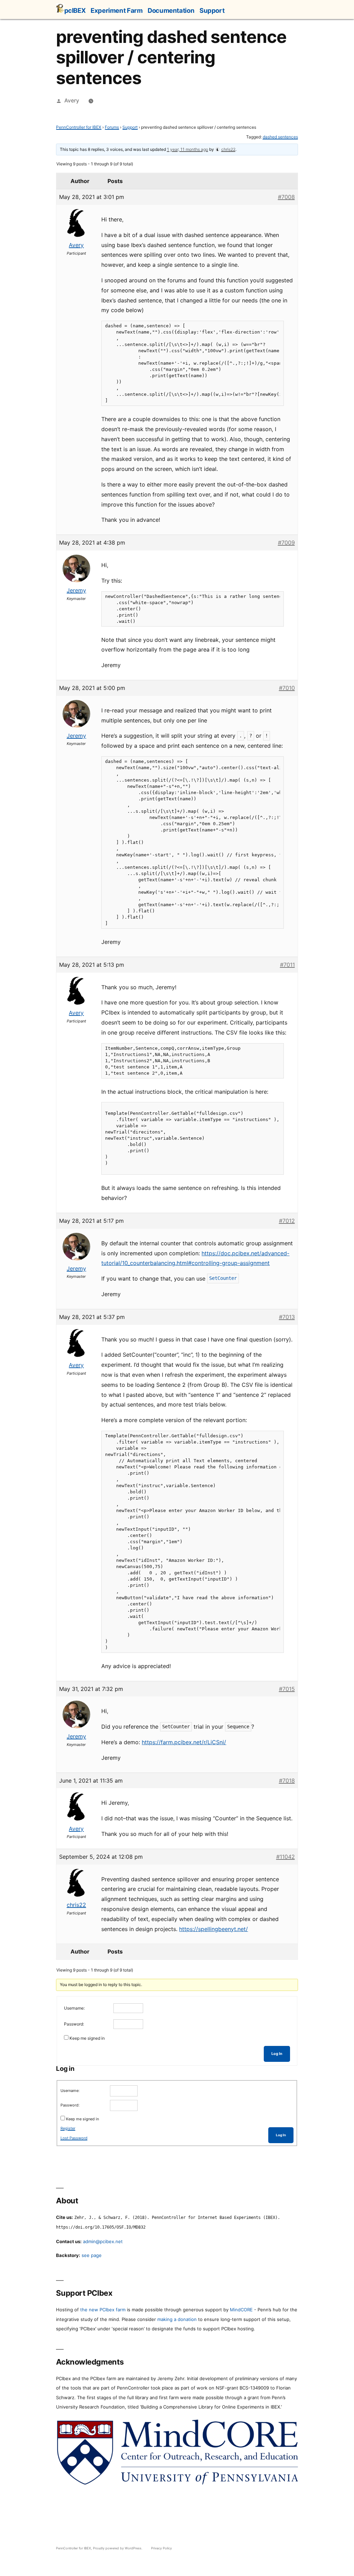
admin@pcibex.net (103, 2241)
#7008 (286, 197)
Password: (74, 2024)
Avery (72, 101)
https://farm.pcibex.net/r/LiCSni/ (184, 1742)
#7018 (287, 1781)
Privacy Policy (161, 2548)
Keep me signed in (87, 2038)
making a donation (177, 2319)
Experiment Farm (117, 10)
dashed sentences (280, 137)
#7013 (287, 1317)
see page (92, 2255)
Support (212, 10)
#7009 (286, 543)
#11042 (286, 1857)
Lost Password (74, 2138)
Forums (112, 127)
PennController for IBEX (79, 127)
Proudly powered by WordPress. (118, 2548)
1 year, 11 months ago (188, 149)
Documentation (171, 10)
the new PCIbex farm (103, 2310)
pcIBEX (75, 10)
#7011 (287, 965)
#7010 (287, 688)
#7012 (287, 1221)
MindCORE (241, 2310)
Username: (74, 2008)
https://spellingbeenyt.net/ (213, 1929)
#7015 (287, 1689)
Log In (277, 2054)
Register (68, 2128)
